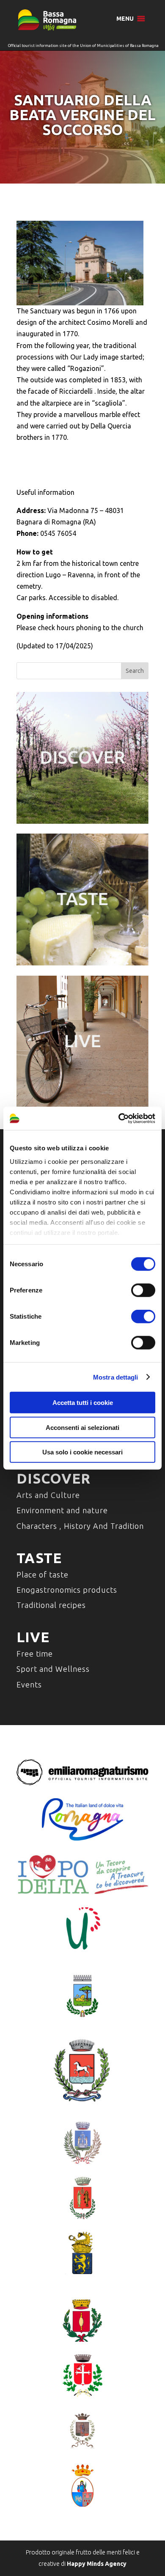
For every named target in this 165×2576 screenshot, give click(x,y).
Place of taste (43, 1575)
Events (29, 1684)
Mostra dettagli (116, 1377)
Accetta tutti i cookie (83, 1403)
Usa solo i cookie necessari (82, 1452)
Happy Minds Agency (97, 2564)
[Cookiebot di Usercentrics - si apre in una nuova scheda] (119, 1118)
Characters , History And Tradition (80, 1526)
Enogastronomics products (67, 1590)
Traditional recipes (51, 1605)
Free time (35, 1654)
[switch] (143, 1290)
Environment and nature (62, 1510)
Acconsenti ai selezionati (82, 1427)
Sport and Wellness (53, 1669)
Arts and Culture (48, 1495)
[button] (125, 19)
